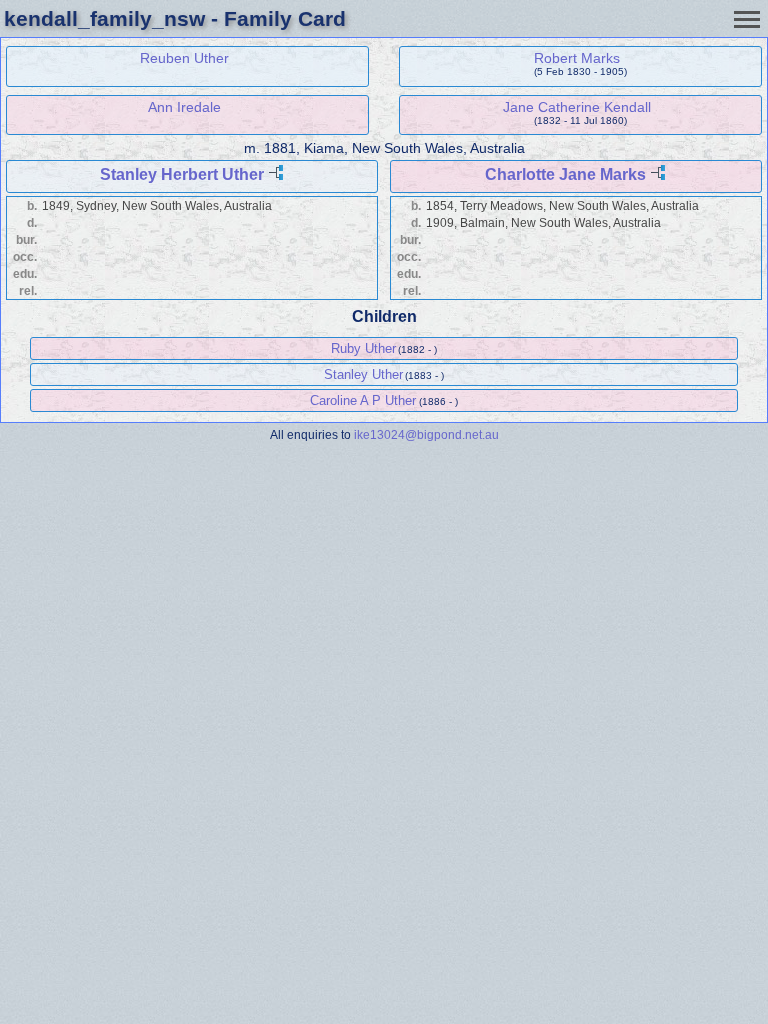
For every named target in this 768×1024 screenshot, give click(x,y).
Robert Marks (577, 58)
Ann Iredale (184, 107)
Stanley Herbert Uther (182, 174)
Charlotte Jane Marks (565, 174)
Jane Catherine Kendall (577, 107)
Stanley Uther (363, 374)
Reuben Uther (184, 58)
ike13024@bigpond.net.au (426, 434)
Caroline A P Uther (363, 400)
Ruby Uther (363, 348)
